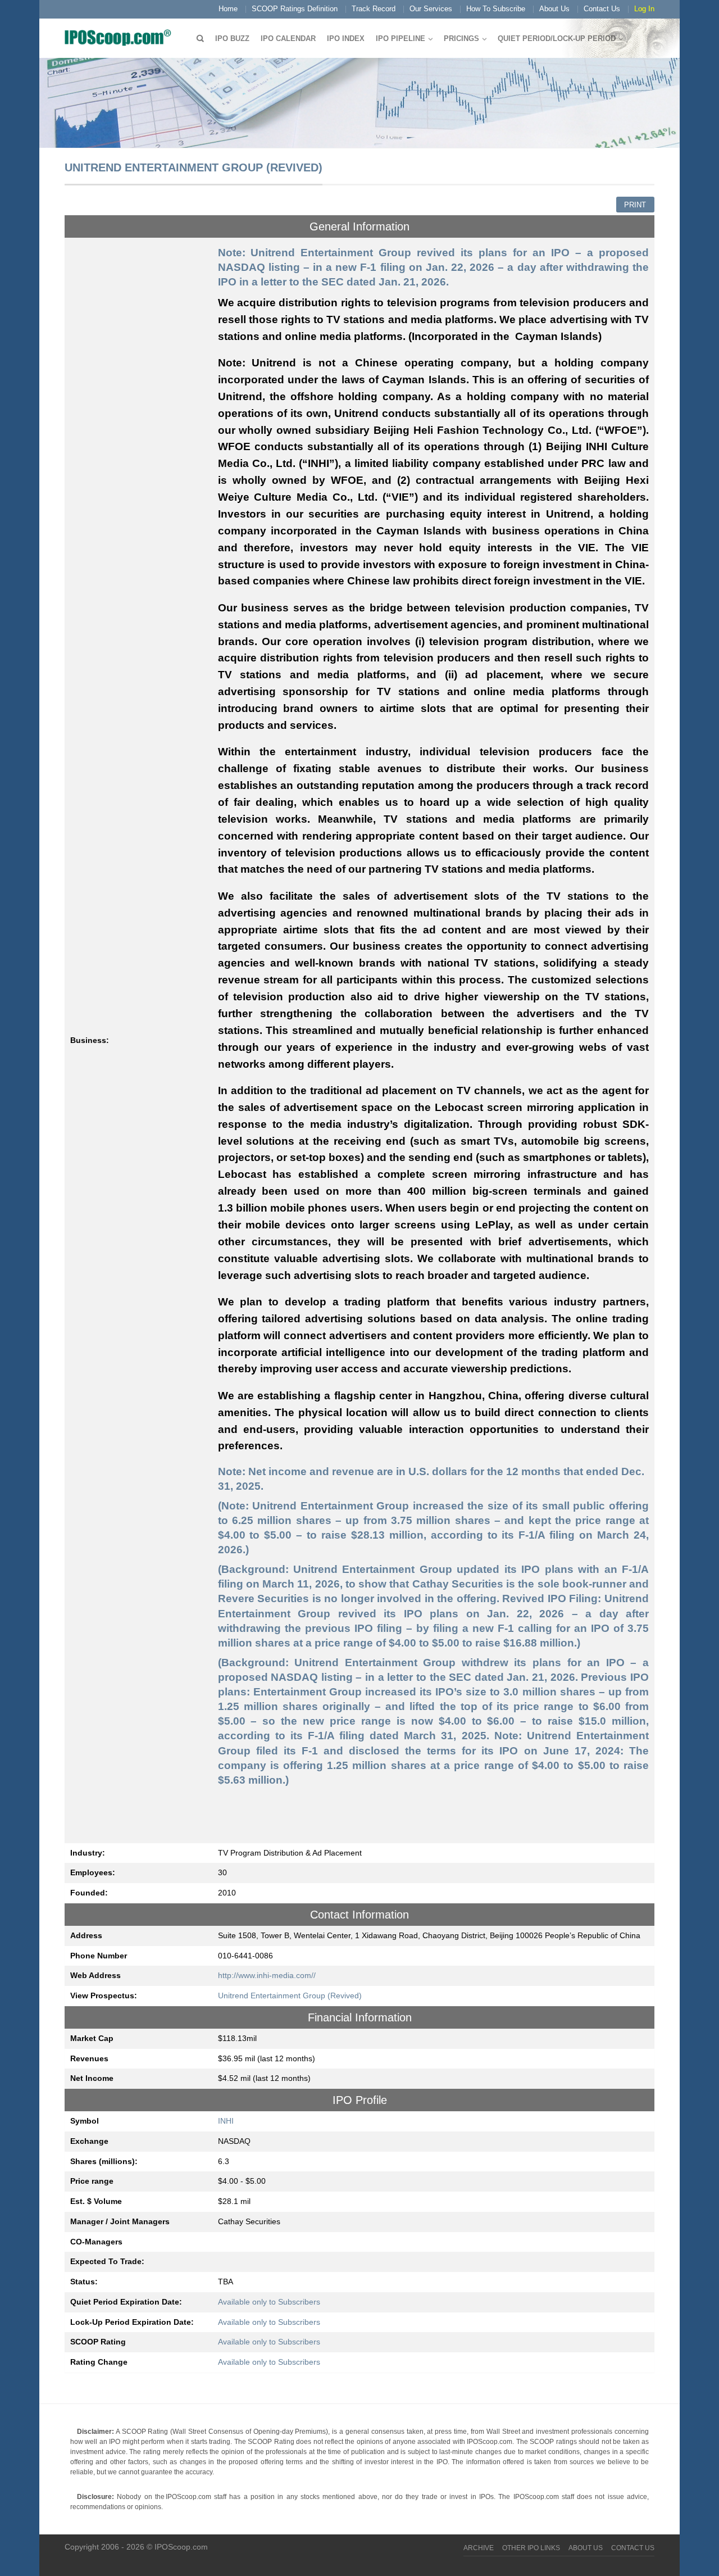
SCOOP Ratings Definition (295, 9)
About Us (554, 9)
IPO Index (346, 38)
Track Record (374, 9)
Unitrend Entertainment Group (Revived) (290, 1996)
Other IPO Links (531, 2548)
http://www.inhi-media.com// (267, 1975)
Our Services (431, 9)
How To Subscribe (496, 9)
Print (635, 205)
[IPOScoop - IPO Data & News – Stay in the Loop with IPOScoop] (121, 37)
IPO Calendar (288, 38)
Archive (479, 2548)
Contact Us (602, 9)
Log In (644, 9)
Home (228, 9)
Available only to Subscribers (269, 2302)
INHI (226, 2121)
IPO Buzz (232, 38)
